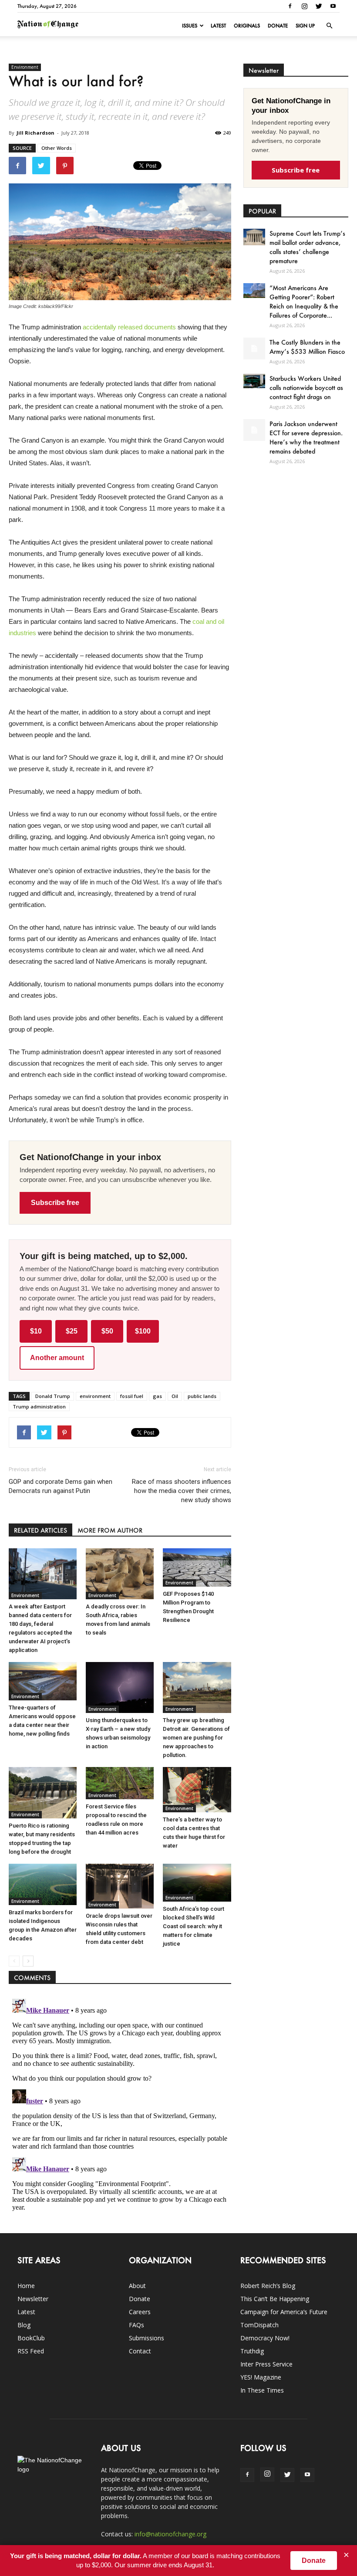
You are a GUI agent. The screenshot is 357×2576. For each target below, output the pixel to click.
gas (157, 1396)
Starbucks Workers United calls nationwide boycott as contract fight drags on (306, 388)
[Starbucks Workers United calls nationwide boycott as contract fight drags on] (254, 381)
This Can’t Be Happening (275, 2299)
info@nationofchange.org (170, 2534)
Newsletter (33, 2299)
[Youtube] (333, 6)
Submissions (147, 2338)
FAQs (136, 2325)
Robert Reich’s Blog (268, 2286)
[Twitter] (319, 6)
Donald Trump (53, 1396)
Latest (218, 26)
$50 (107, 1331)
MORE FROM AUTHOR (110, 1530)
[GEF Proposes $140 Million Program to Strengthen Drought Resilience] (197, 1567)
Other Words (57, 148)
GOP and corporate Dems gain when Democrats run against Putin (61, 1486)
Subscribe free (55, 1203)
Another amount (57, 1358)
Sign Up (305, 26)
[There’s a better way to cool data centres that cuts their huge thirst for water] (197, 1790)
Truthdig (252, 2351)
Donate (278, 26)
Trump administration (39, 1406)
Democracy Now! (265, 2338)
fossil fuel (132, 1396)
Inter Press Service (266, 2364)
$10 (36, 1331)
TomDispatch (259, 2325)
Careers (140, 2312)
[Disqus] (120, 2104)
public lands (202, 1396)
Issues (190, 26)
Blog (24, 2325)
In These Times (262, 2390)
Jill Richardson (35, 133)
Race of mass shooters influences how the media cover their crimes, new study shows (181, 1491)
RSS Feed (31, 2351)
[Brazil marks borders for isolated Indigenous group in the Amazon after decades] (43, 1885)
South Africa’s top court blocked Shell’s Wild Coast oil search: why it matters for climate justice (194, 1926)
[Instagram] (304, 6)
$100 (143, 1331)
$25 (72, 1331)
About (137, 2286)
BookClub (31, 2338)
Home (26, 2286)
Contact (140, 2351)
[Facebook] (290, 6)
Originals (247, 26)
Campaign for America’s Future (284, 2312)
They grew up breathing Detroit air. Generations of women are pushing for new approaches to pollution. (196, 1738)
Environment (25, 67)
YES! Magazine (261, 2377)
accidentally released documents (129, 327)
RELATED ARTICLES (40, 1530)
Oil (175, 1396)
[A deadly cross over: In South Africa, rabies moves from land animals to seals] (120, 1574)
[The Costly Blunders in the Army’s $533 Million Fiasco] (254, 349)
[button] (329, 26)
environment (95, 1396)
